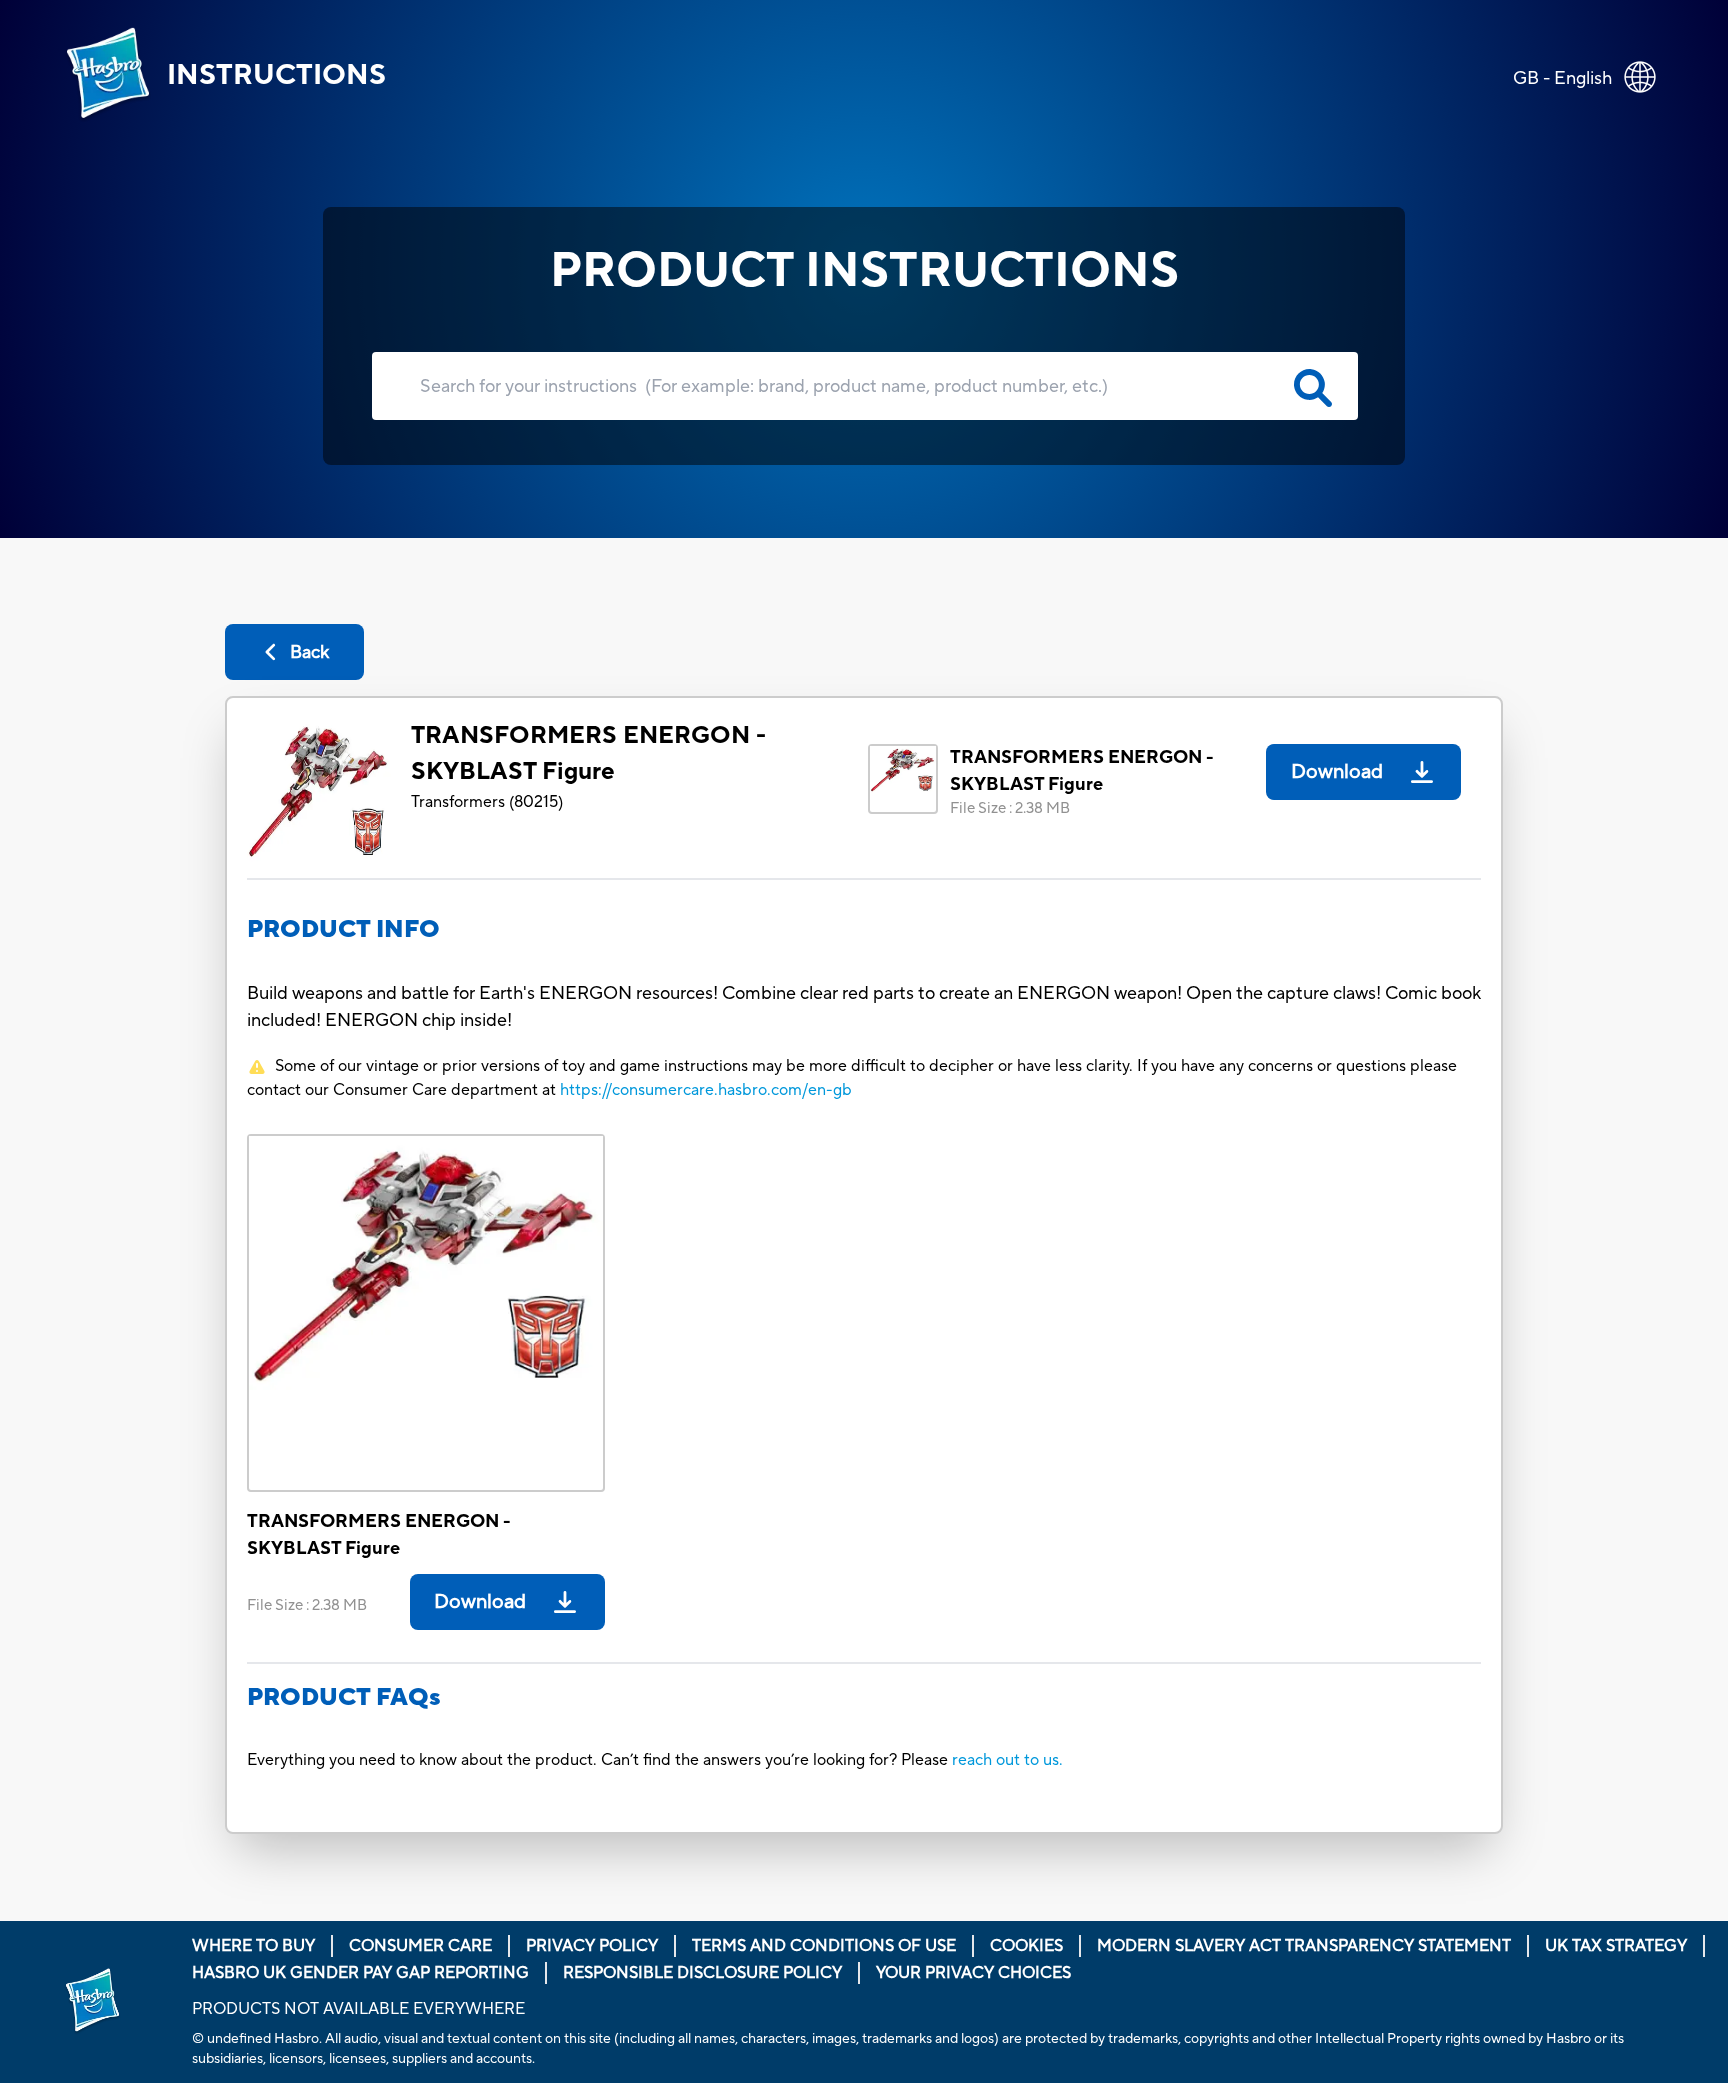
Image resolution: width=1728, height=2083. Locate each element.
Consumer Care (420, 1946)
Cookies (1026, 1946)
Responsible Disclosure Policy (702, 1973)
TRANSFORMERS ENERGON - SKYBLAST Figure (588, 753)
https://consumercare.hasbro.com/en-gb (706, 1090)
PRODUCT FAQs (344, 1697)
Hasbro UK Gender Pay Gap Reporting (360, 1973)
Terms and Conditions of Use (824, 1946)
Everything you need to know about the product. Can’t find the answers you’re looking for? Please (599, 1760)
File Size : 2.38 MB (1010, 808)
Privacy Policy (592, 1946)
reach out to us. (1007, 1760)
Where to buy (253, 1946)
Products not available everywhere (358, 2009)
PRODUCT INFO (343, 929)
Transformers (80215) (487, 802)
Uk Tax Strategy (1616, 1946)
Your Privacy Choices (973, 1973)
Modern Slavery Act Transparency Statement (1304, 1946)
